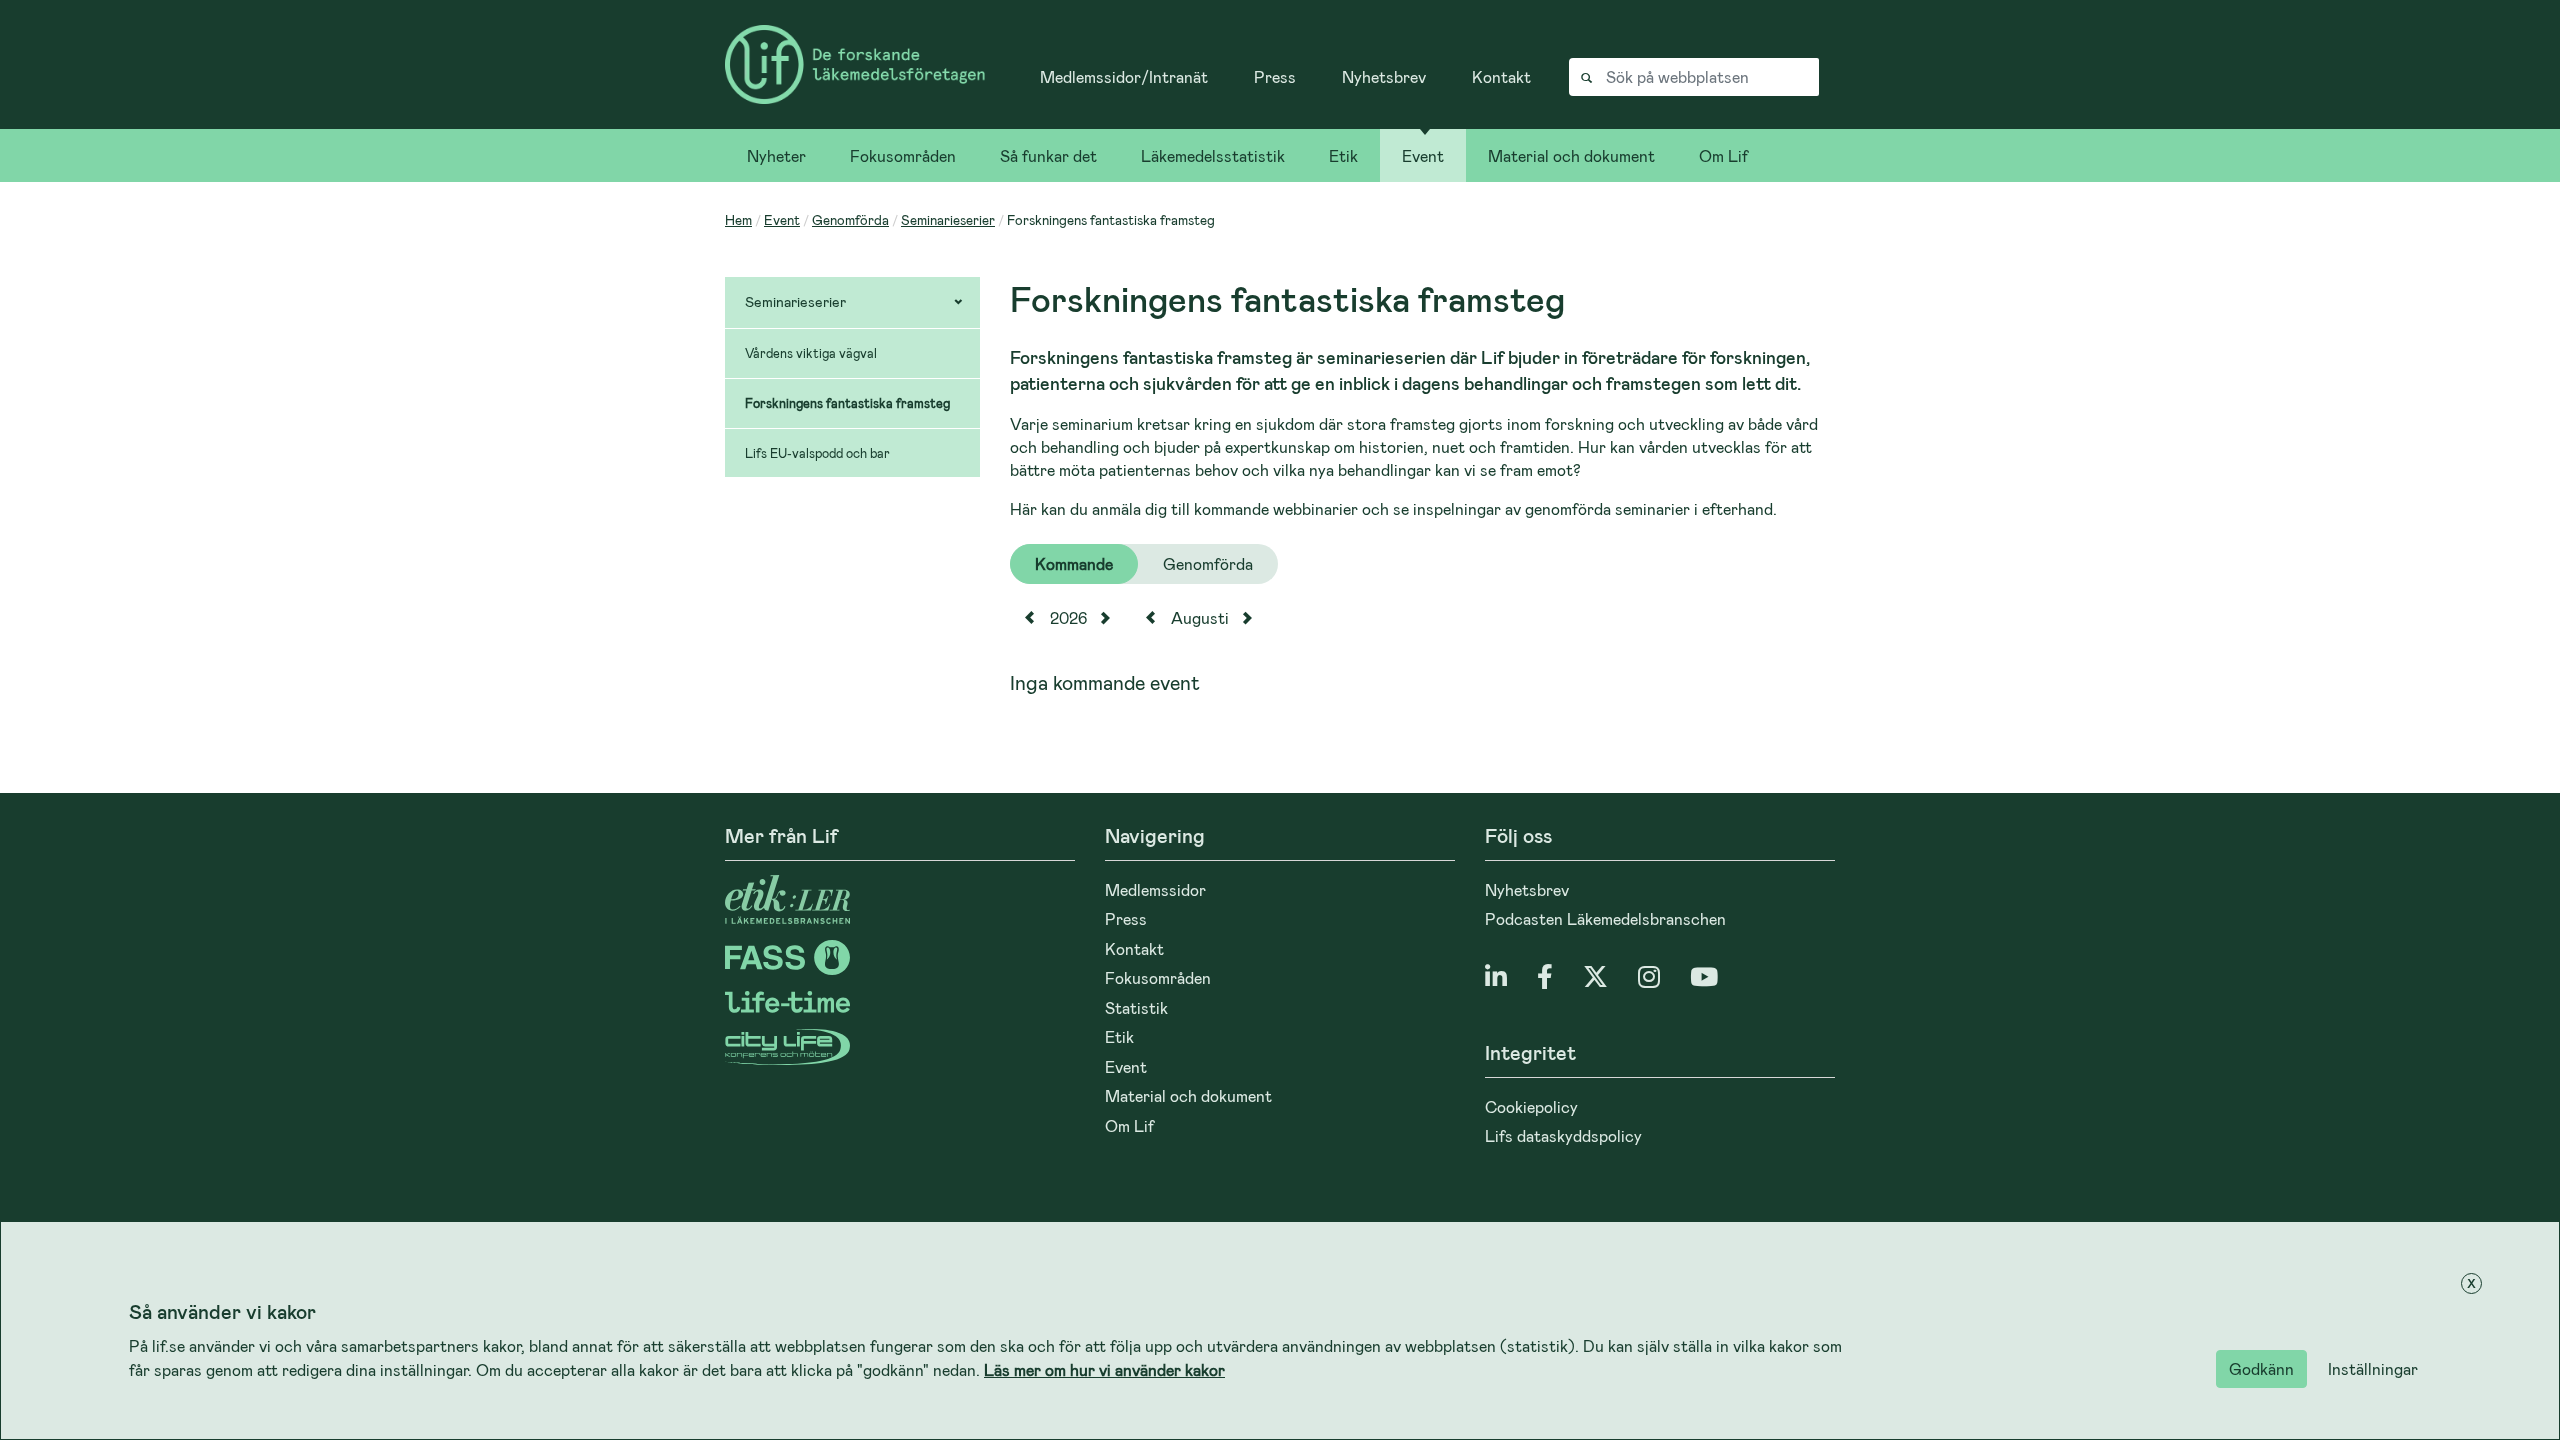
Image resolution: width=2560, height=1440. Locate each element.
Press (1275, 76)
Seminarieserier (948, 219)
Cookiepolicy (1531, 1106)
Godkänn (2261, 1368)
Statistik (1136, 1007)
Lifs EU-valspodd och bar (817, 453)
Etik (1343, 155)
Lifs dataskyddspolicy (1563, 1135)
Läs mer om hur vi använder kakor (1104, 1369)
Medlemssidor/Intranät (1124, 76)
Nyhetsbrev (1384, 76)
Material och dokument (1571, 155)
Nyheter (776, 155)
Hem (738, 219)
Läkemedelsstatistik (1213, 155)
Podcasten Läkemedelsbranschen (1605, 918)
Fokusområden (903, 155)
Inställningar (2373, 1368)
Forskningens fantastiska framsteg (847, 403)
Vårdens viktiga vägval (811, 353)
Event (1423, 155)
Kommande (1074, 563)
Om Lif (1723, 155)
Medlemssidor (1155, 889)
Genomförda (850, 219)
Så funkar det (1048, 155)
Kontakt (1501, 76)
